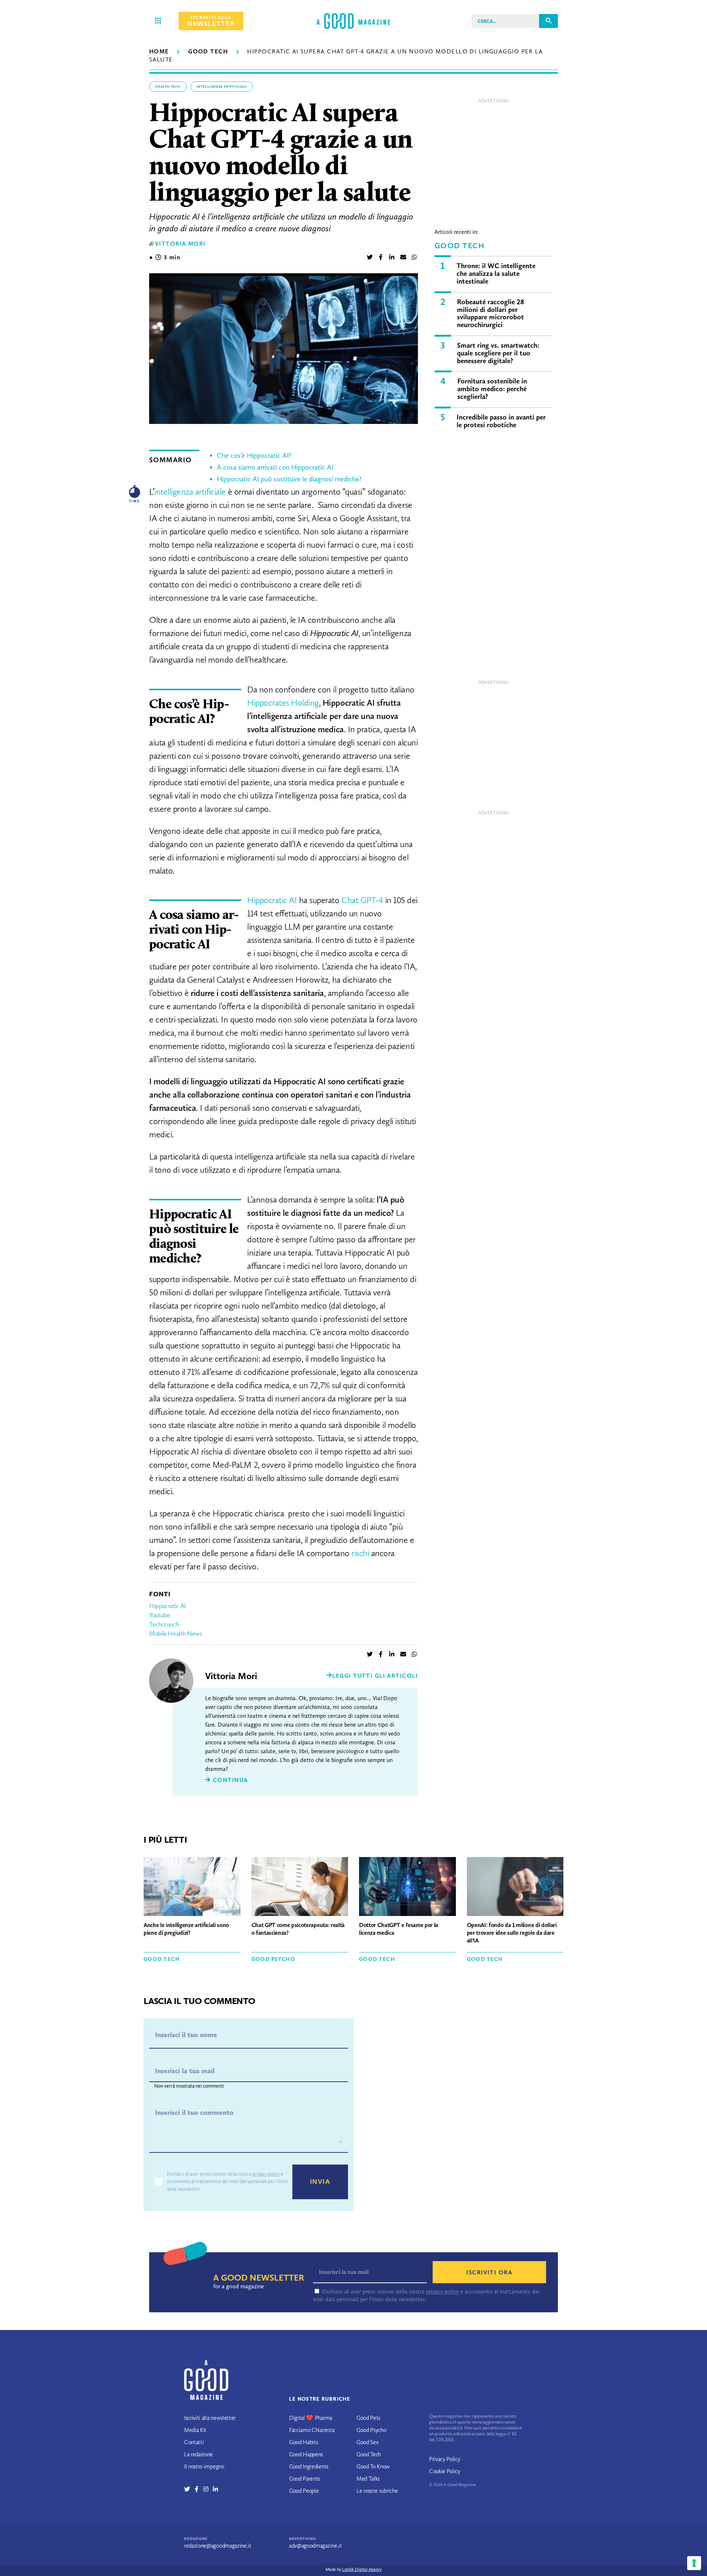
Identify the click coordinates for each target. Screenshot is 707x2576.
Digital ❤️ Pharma (311, 2418)
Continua (229, 1780)
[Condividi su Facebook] (381, 258)
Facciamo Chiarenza (312, 2430)
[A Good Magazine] (353, 21)
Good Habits (303, 2442)
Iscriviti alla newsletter (210, 2418)
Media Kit (195, 2430)
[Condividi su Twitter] (370, 258)
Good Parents (305, 2479)
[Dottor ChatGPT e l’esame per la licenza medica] (407, 1888)
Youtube (159, 1615)
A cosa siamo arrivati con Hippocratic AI (275, 467)
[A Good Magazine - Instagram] (208, 2489)
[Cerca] (548, 21)
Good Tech (208, 51)
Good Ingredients (309, 2466)
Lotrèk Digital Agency (362, 2569)
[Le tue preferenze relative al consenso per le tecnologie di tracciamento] (694, 2563)
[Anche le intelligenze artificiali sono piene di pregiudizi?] (192, 1888)
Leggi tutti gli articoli (375, 1676)
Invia (320, 2182)
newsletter (211, 21)
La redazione (198, 2454)
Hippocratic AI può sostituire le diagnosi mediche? (289, 479)
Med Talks (368, 2479)
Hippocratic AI (168, 1606)
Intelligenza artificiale (222, 87)
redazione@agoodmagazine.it (218, 2546)
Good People (304, 2491)
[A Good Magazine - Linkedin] (215, 2489)
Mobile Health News (176, 1633)
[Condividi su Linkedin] (392, 258)
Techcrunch (164, 1624)
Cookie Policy (445, 2471)
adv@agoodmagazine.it (316, 2546)
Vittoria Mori (180, 244)
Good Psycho (274, 1959)
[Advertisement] (493, 158)
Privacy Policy (445, 2459)
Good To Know (373, 2466)
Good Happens (306, 2454)
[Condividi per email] (403, 258)
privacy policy (266, 2174)
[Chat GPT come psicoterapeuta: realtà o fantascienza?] (300, 1888)
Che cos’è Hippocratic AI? (254, 455)
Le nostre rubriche (377, 2491)
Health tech (168, 87)
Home (159, 51)
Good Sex (367, 2442)
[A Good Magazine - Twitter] (189, 2489)
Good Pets (368, 2418)
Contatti (194, 2442)
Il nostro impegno (204, 2466)
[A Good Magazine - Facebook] (199, 2489)
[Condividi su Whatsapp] (414, 258)
